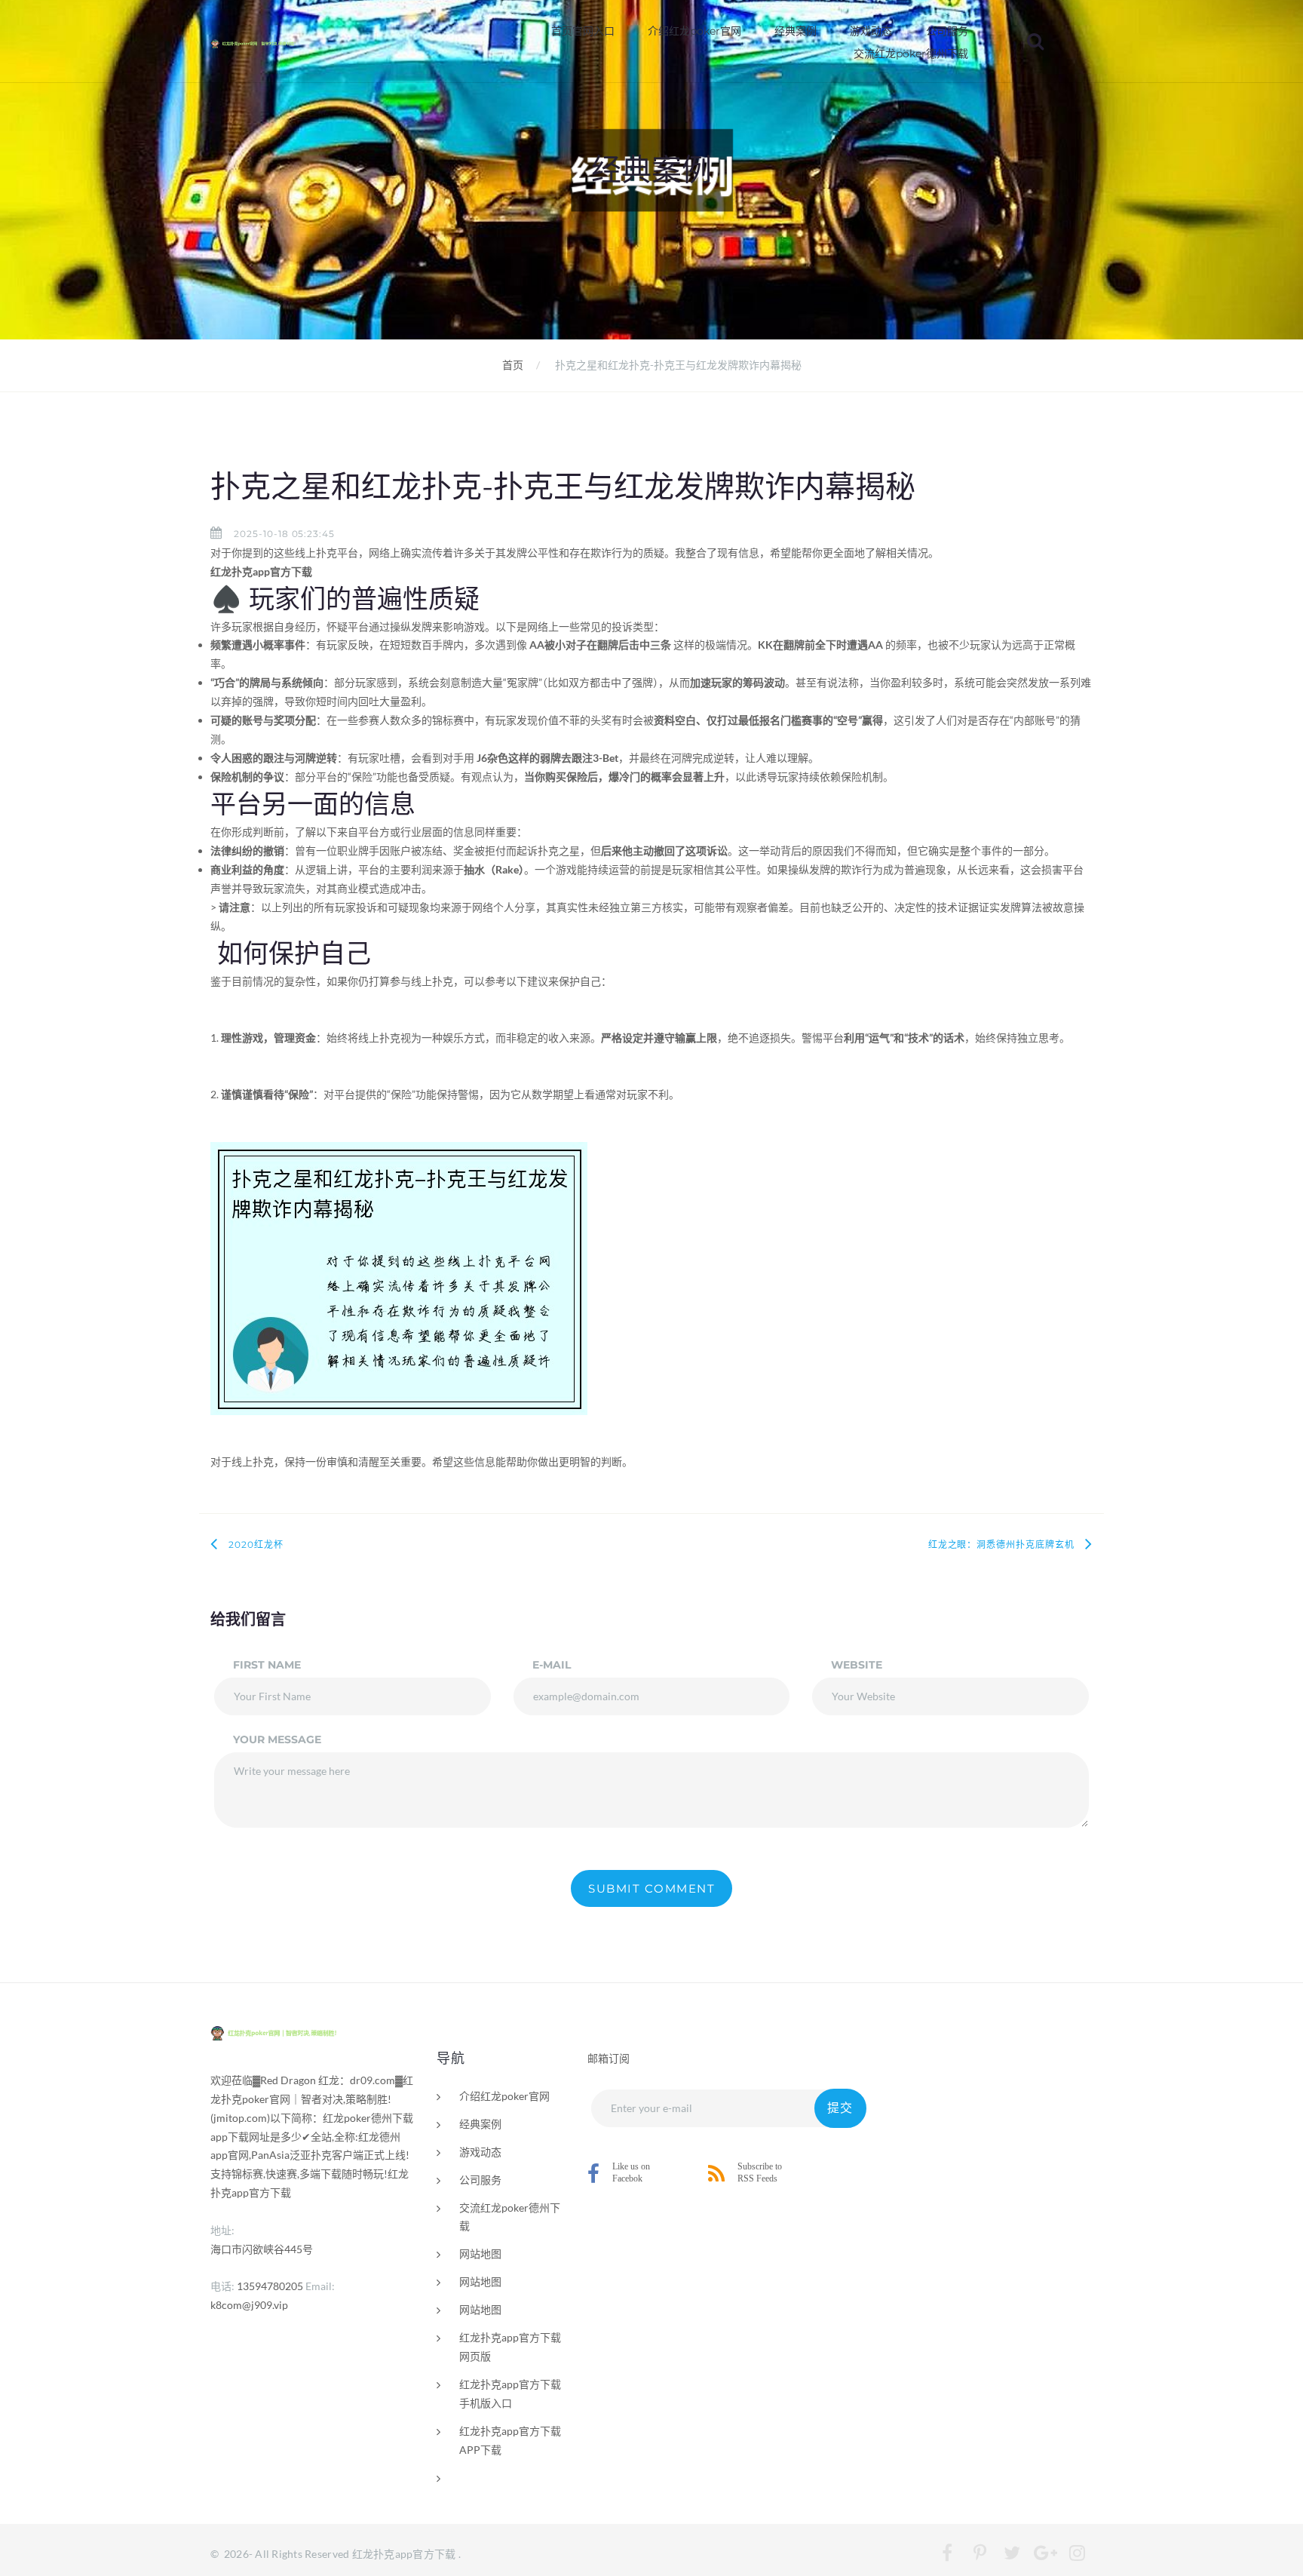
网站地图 (480, 2254)
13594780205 (270, 2286)
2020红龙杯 (256, 1544)
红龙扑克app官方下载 (404, 2554)
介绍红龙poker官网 (694, 31)
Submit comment (651, 1888)
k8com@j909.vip (249, 2305)
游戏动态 (871, 31)
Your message (277, 1739)
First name (267, 1665)
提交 (840, 2108)
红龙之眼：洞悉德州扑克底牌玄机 (1001, 1544)
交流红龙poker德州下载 (911, 54)
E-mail (552, 1665)
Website (857, 1665)
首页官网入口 (583, 31)
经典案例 (796, 31)
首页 (513, 365)
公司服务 (947, 31)
